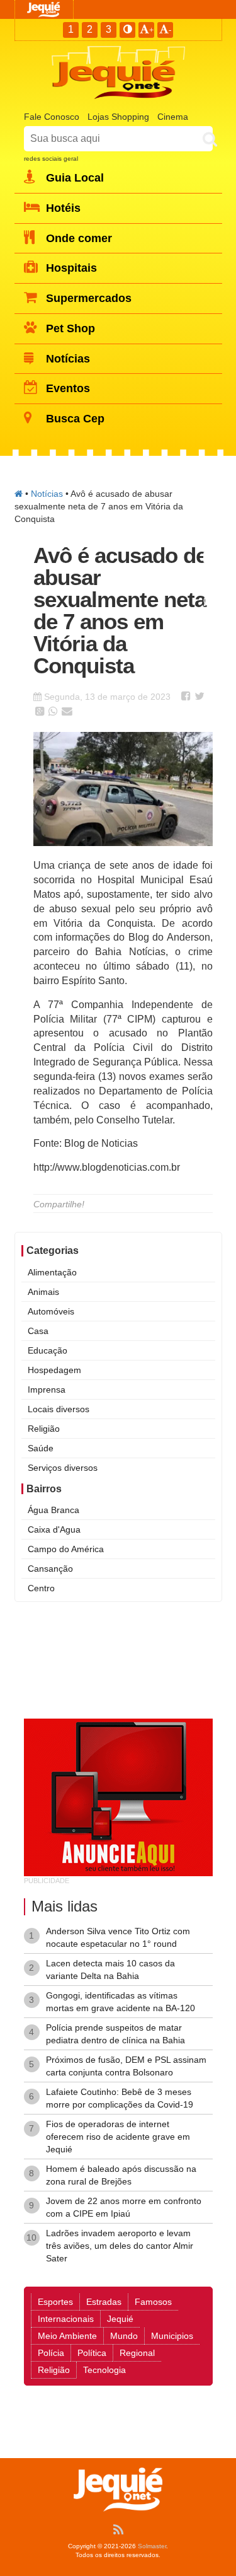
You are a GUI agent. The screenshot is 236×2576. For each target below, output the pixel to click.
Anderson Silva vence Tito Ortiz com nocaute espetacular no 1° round (118, 1937)
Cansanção (50, 1569)
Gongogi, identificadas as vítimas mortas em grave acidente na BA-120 (121, 2002)
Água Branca (53, 1510)
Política (92, 2353)
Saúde (41, 1448)
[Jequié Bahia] (19, 494)
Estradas (104, 2302)
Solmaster (152, 2546)
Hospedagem (54, 1370)
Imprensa (47, 1390)
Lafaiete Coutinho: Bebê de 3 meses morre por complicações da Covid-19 (120, 2098)
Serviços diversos (63, 1468)
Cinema (173, 117)
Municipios (172, 2336)
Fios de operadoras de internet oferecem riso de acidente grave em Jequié (118, 2137)
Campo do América (66, 1549)
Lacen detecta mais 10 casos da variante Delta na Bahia (110, 1970)
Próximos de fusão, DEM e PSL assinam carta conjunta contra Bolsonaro (126, 2066)
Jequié (120, 2319)
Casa (38, 1331)
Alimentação (52, 1272)
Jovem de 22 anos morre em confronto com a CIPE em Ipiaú (124, 2207)
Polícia (51, 2353)
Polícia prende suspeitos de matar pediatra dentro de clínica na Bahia (115, 2034)
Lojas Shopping (118, 117)
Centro (41, 1588)
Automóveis (51, 1311)
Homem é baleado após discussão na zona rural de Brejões (121, 2175)
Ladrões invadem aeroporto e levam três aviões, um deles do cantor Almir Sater (120, 2246)
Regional (137, 2353)
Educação (48, 1350)
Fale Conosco (52, 117)
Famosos (153, 2302)
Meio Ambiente (67, 2336)
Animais (43, 1292)
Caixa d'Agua (54, 1529)
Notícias (47, 494)
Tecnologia (104, 2370)
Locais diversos (59, 1409)
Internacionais (66, 2319)
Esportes (55, 2302)
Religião (44, 1429)
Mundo (124, 2336)
